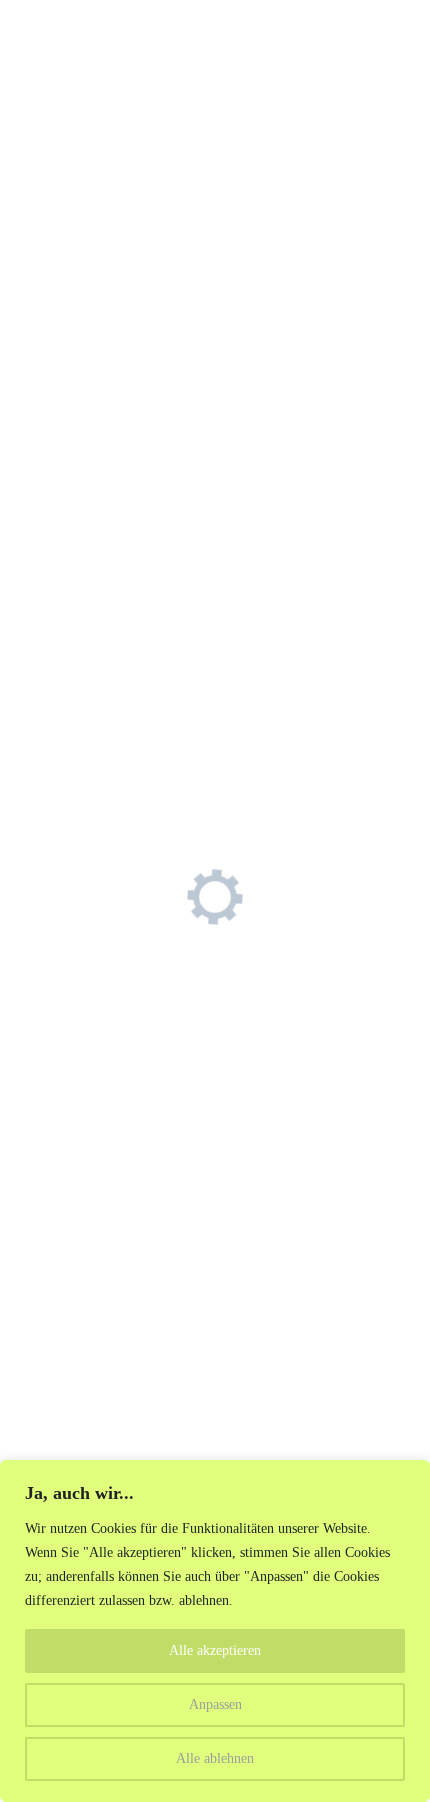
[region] (215, 1631)
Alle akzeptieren (215, 1650)
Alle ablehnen (215, 1758)
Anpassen (215, 1704)
